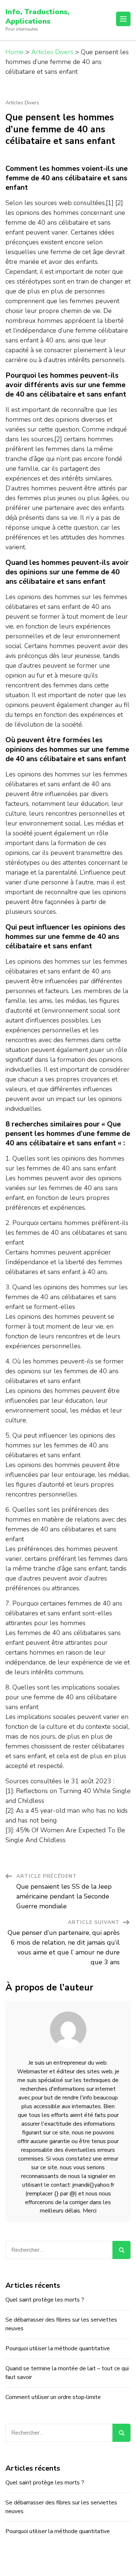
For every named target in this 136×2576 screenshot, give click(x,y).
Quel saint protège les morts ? (45, 2300)
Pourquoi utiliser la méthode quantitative (58, 2348)
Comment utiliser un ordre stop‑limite (53, 2397)
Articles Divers (22, 103)
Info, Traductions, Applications (37, 17)
